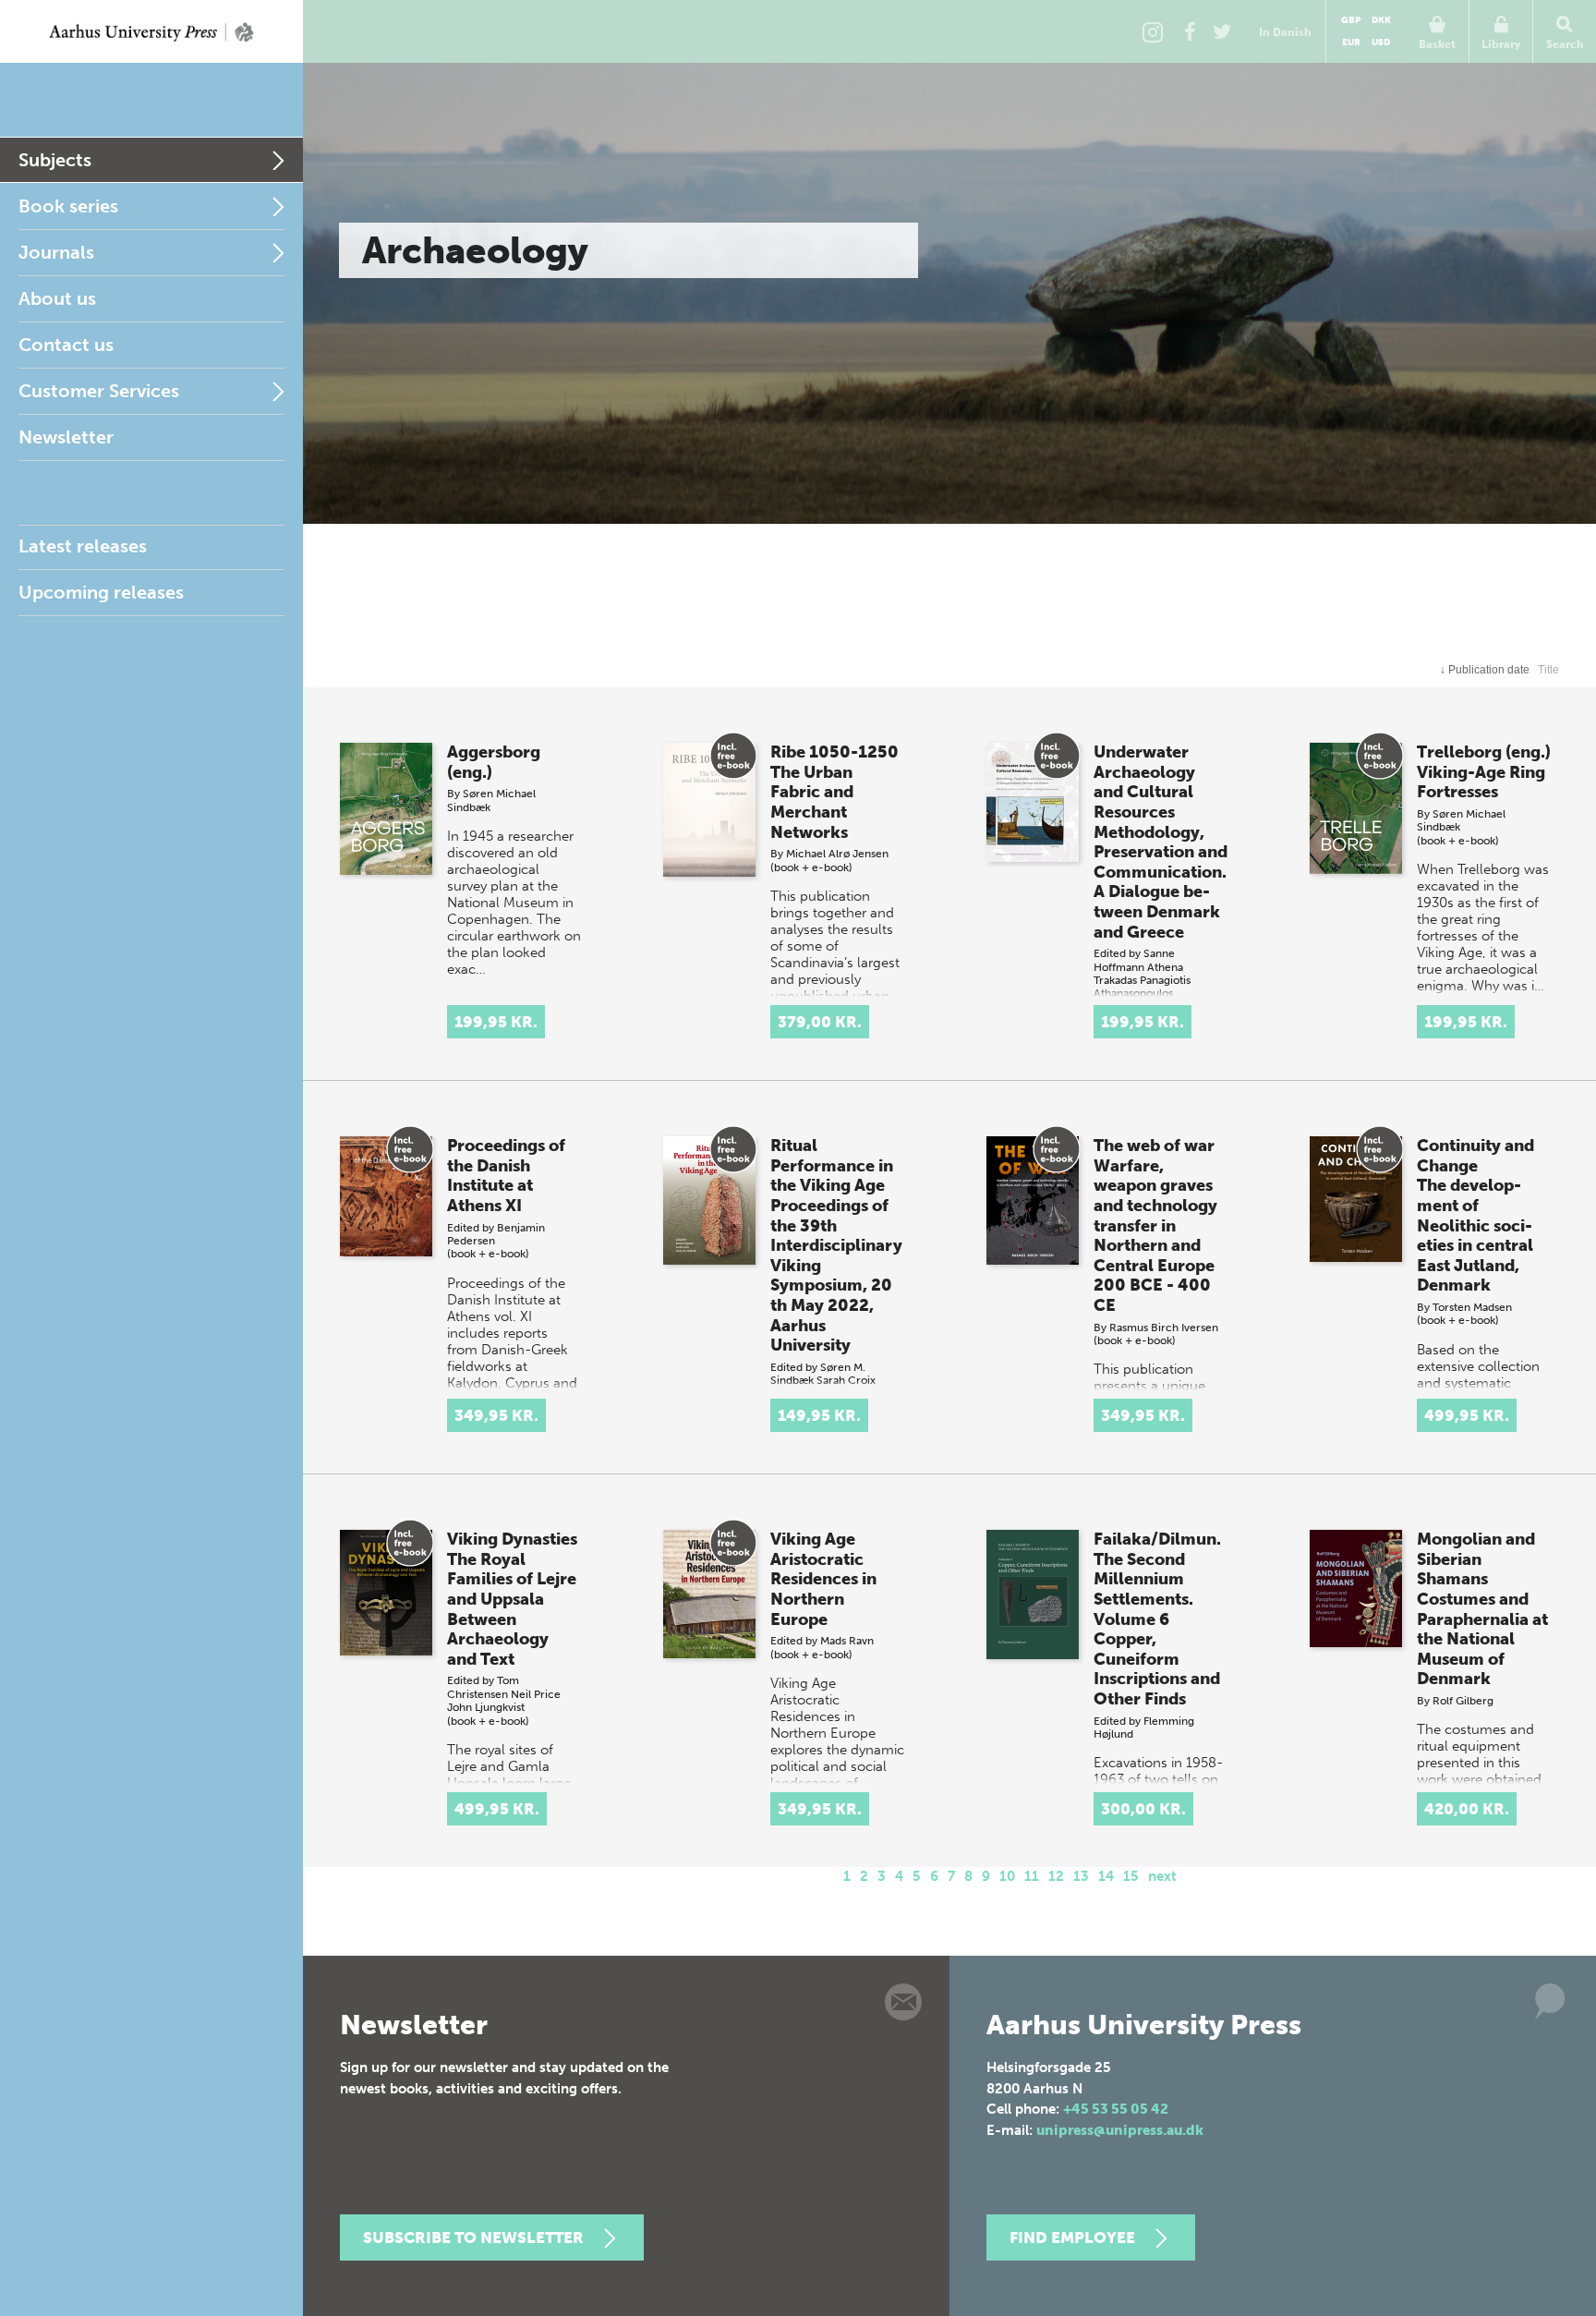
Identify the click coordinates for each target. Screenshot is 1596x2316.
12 (1056, 1876)
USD (1381, 42)
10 (1007, 1876)
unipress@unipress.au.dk (1120, 2130)
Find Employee (1072, 2237)
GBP (1351, 20)
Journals (56, 252)
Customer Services (99, 391)
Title (1548, 670)
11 (1032, 1876)
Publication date (1485, 670)
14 (1106, 1876)
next (1162, 1876)
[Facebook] (1190, 31)
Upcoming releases (101, 592)
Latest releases (83, 546)
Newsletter (66, 437)
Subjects (55, 160)
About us (57, 298)
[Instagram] (1153, 31)
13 (1081, 1876)
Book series (68, 206)
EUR (1351, 42)
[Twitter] (1222, 31)
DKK (1381, 20)
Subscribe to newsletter (473, 2237)
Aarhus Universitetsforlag (151, 31)
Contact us (66, 345)
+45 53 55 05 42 (1116, 2109)
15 (1131, 1876)
